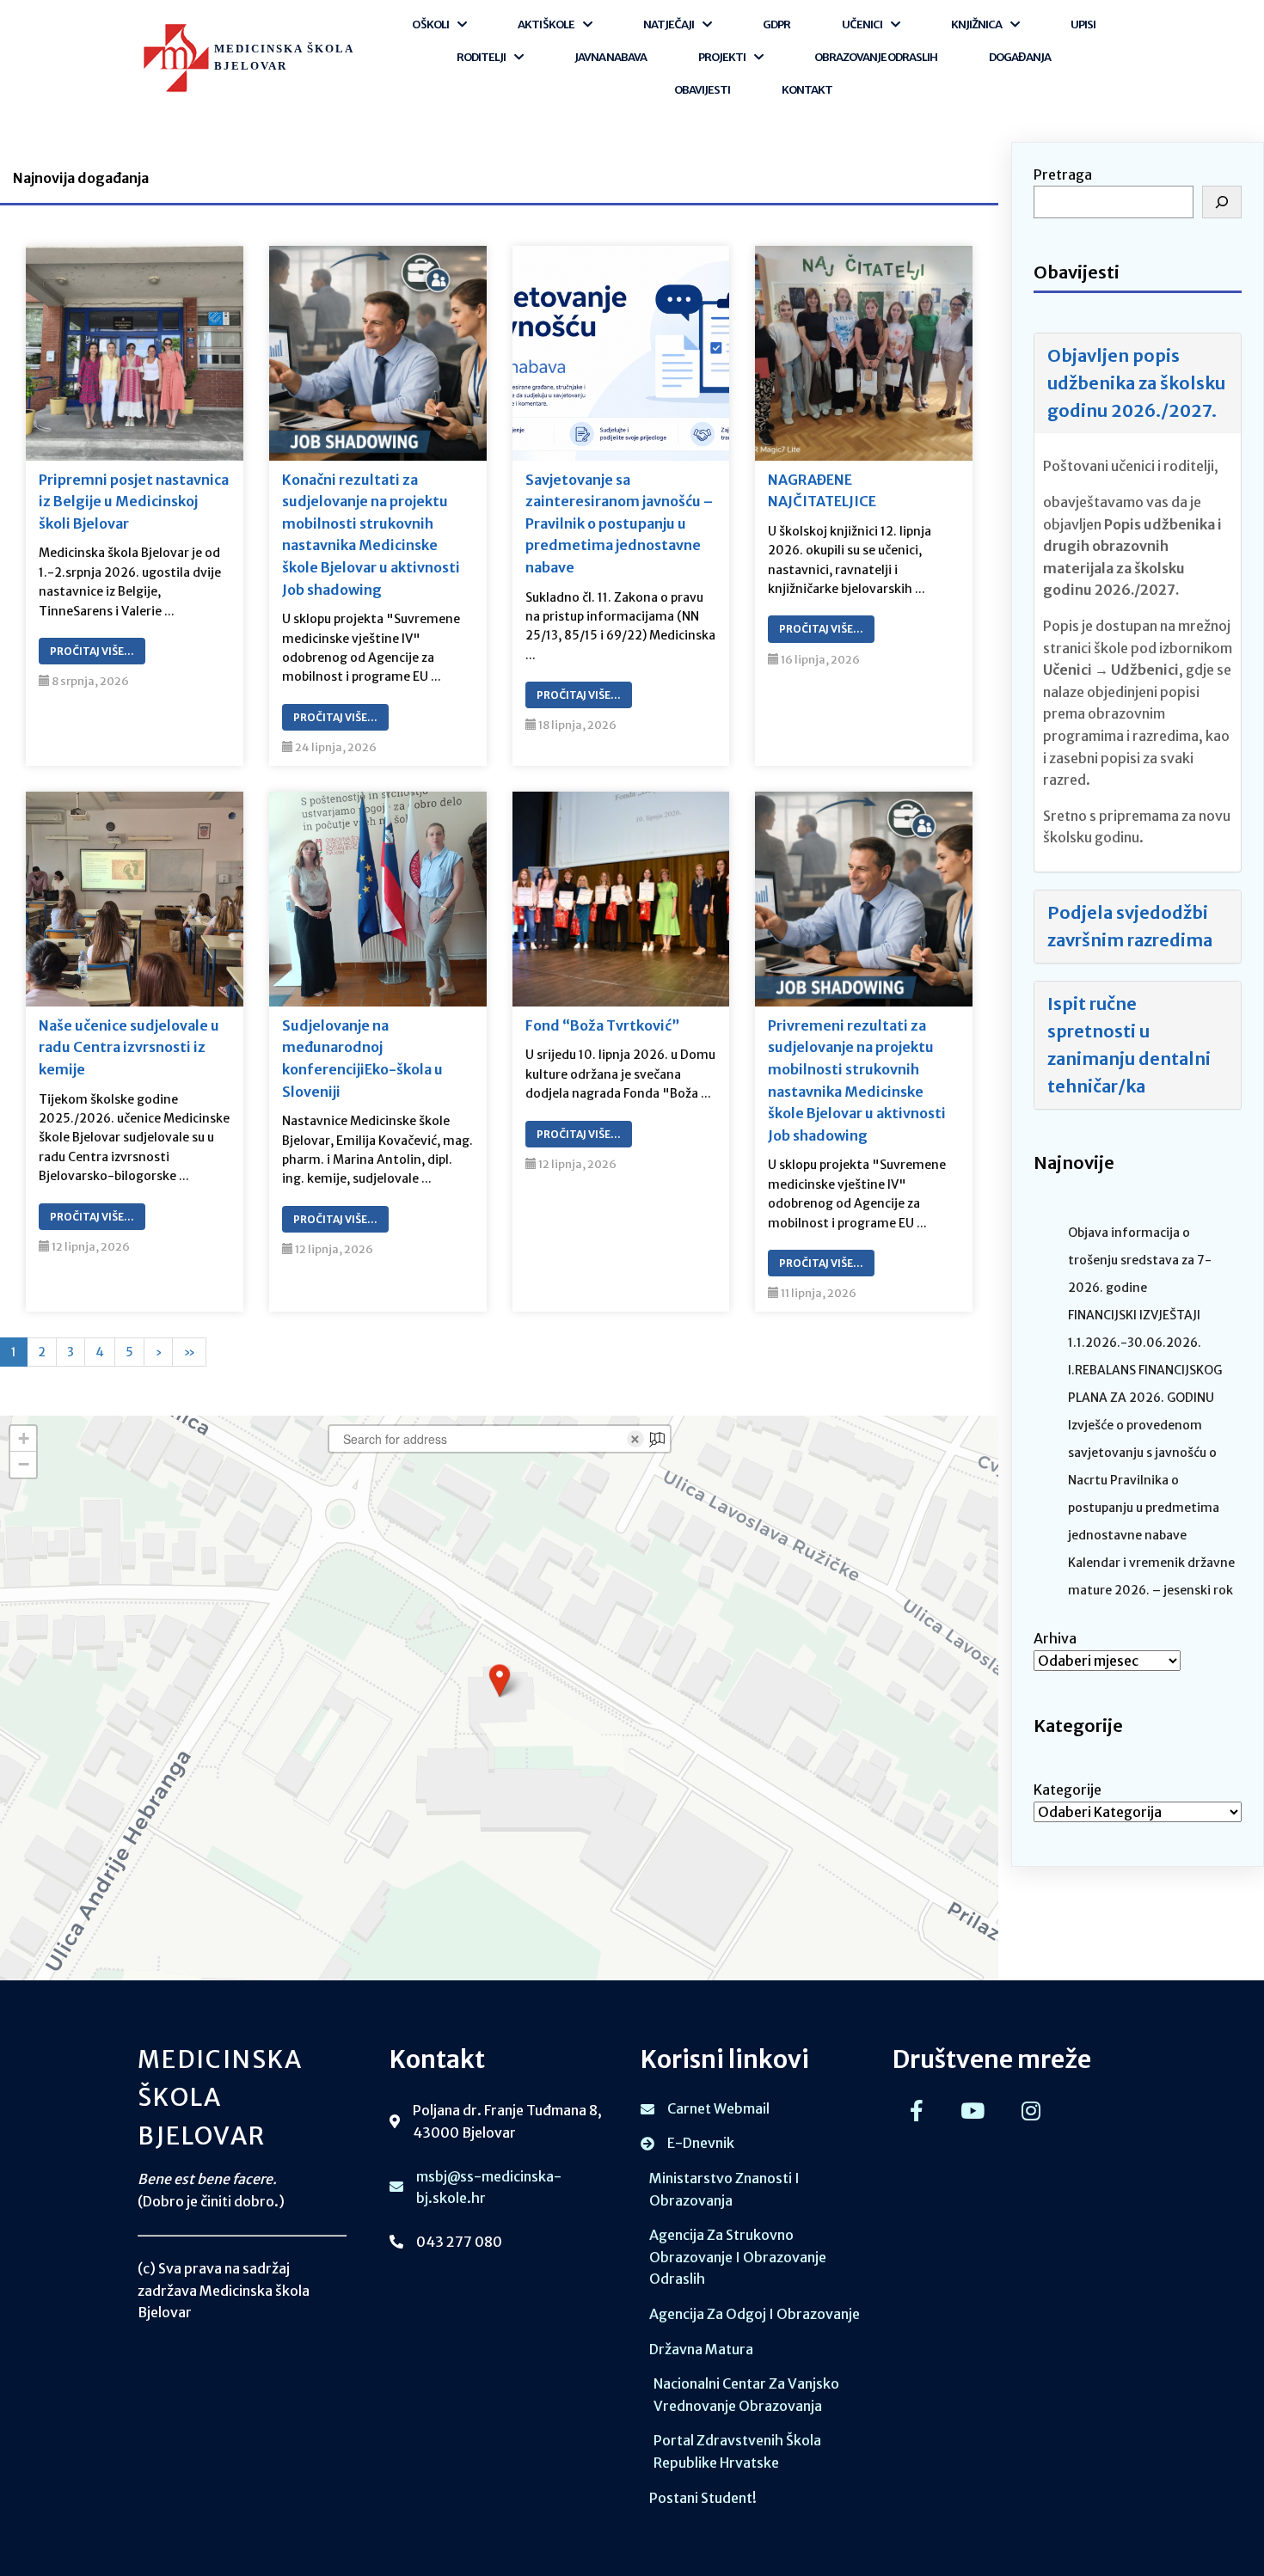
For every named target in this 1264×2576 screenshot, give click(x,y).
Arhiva (1055, 1638)
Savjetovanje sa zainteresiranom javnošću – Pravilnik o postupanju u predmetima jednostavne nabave (619, 523)
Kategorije (1068, 1790)
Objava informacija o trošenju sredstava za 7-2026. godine (1140, 1260)
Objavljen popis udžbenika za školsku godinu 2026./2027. (1136, 383)
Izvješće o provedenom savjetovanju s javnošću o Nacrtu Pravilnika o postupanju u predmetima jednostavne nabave (1144, 1480)
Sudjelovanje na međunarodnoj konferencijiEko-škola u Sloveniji (362, 1059)
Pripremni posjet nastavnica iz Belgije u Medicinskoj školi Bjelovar (134, 502)
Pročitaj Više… (92, 651)
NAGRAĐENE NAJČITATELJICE (822, 491)
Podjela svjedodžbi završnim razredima (1130, 926)
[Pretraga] (1222, 202)
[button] (500, 1680)
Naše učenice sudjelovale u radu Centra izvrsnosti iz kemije (129, 1047)
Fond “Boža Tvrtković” (603, 1025)
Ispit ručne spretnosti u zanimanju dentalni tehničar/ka (1129, 1045)
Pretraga (1063, 174)
